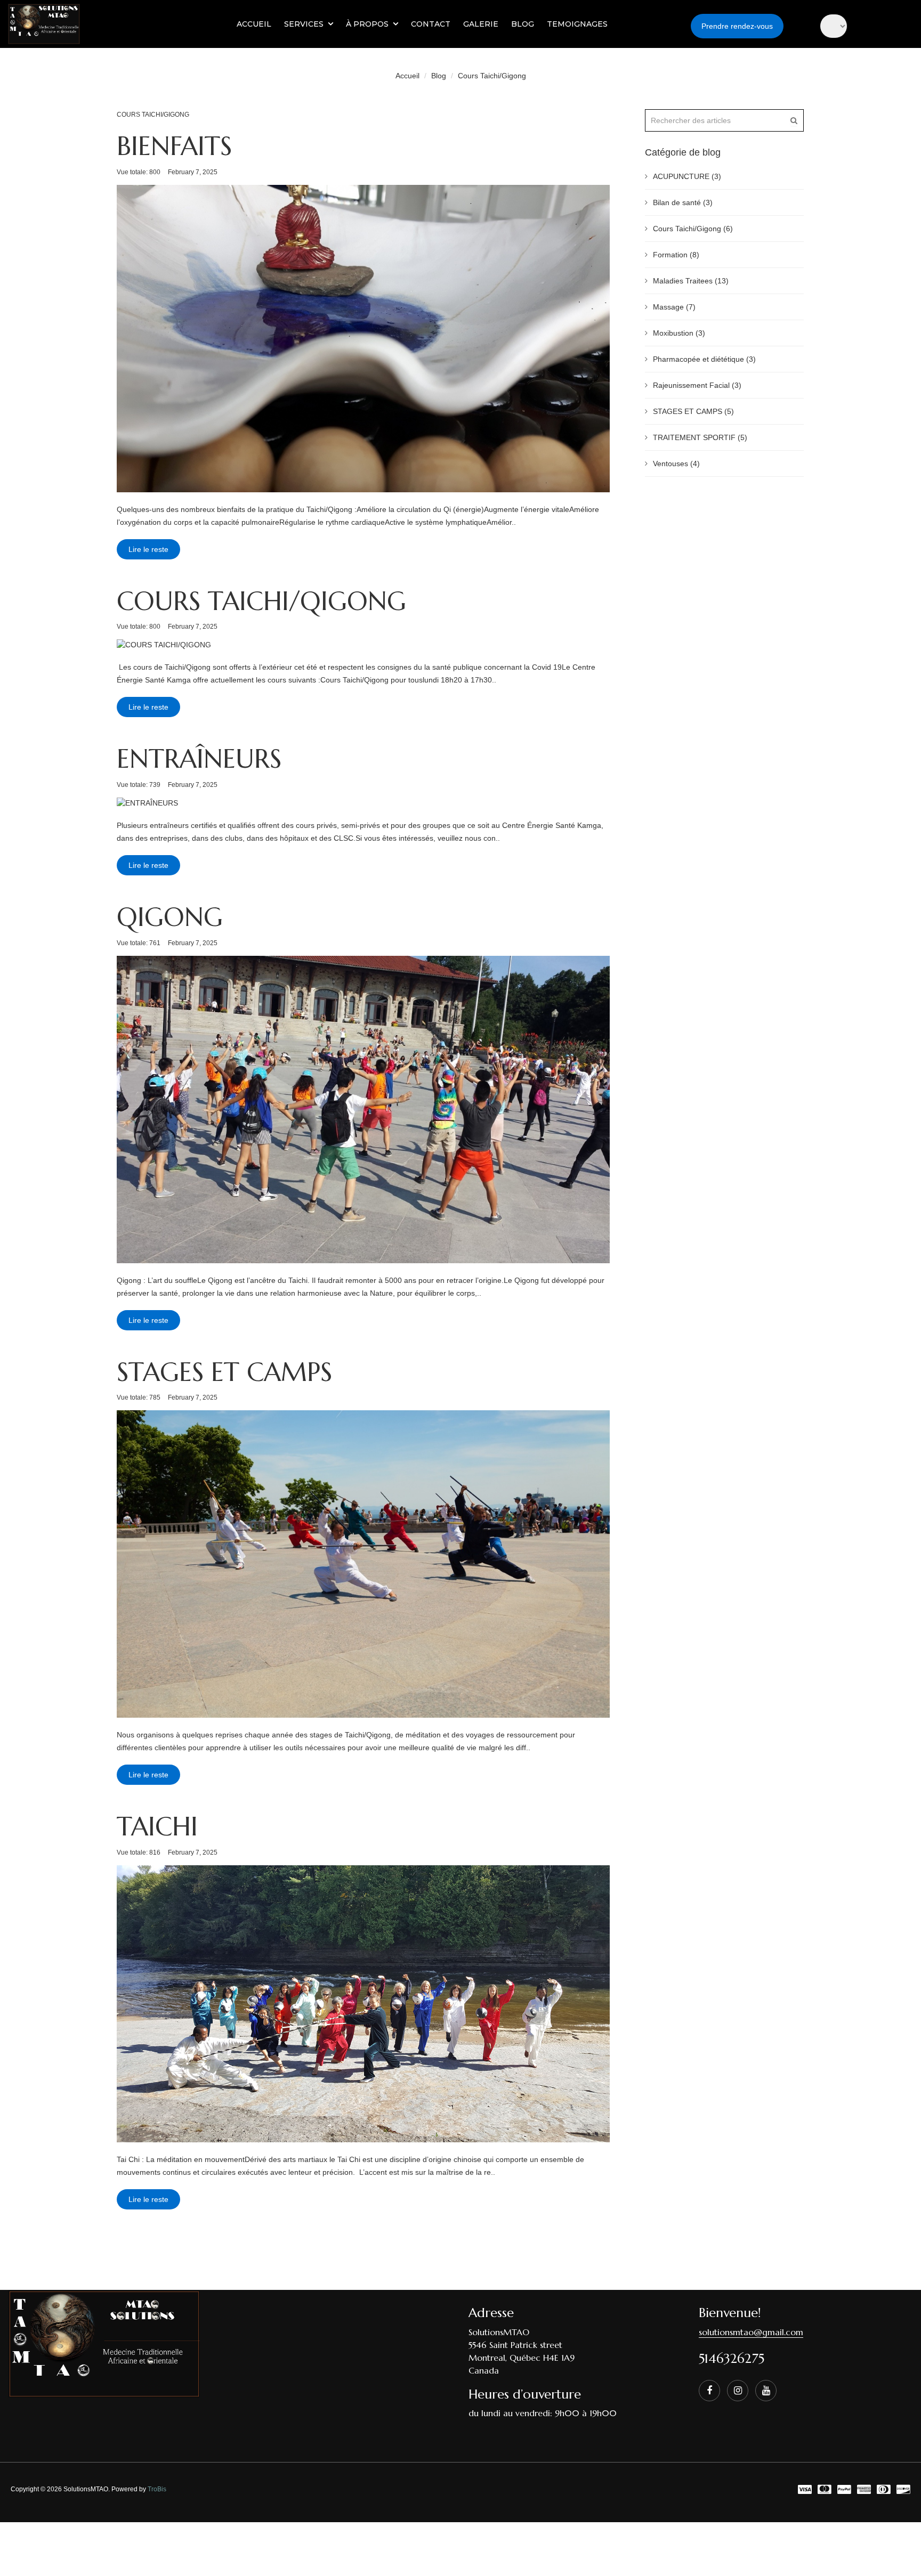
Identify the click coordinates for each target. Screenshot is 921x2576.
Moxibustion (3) (679, 333)
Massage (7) (674, 307)
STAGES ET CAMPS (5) (693, 411)
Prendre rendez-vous (737, 26)
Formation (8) (676, 255)
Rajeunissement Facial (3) (697, 385)
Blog (439, 76)
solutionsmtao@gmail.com (751, 2332)
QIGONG (170, 917)
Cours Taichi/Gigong (492, 76)
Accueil (407, 76)
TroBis (157, 2489)
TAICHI (157, 1826)
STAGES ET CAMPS (224, 1372)
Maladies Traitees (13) (691, 281)
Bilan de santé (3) (683, 202)
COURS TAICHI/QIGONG (261, 601)
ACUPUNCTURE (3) (687, 176)
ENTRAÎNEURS (199, 759)
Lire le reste (148, 549)
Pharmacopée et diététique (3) (704, 359)
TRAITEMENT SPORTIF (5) (700, 437)
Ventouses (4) (676, 464)
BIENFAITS (174, 146)
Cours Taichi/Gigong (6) (693, 229)
